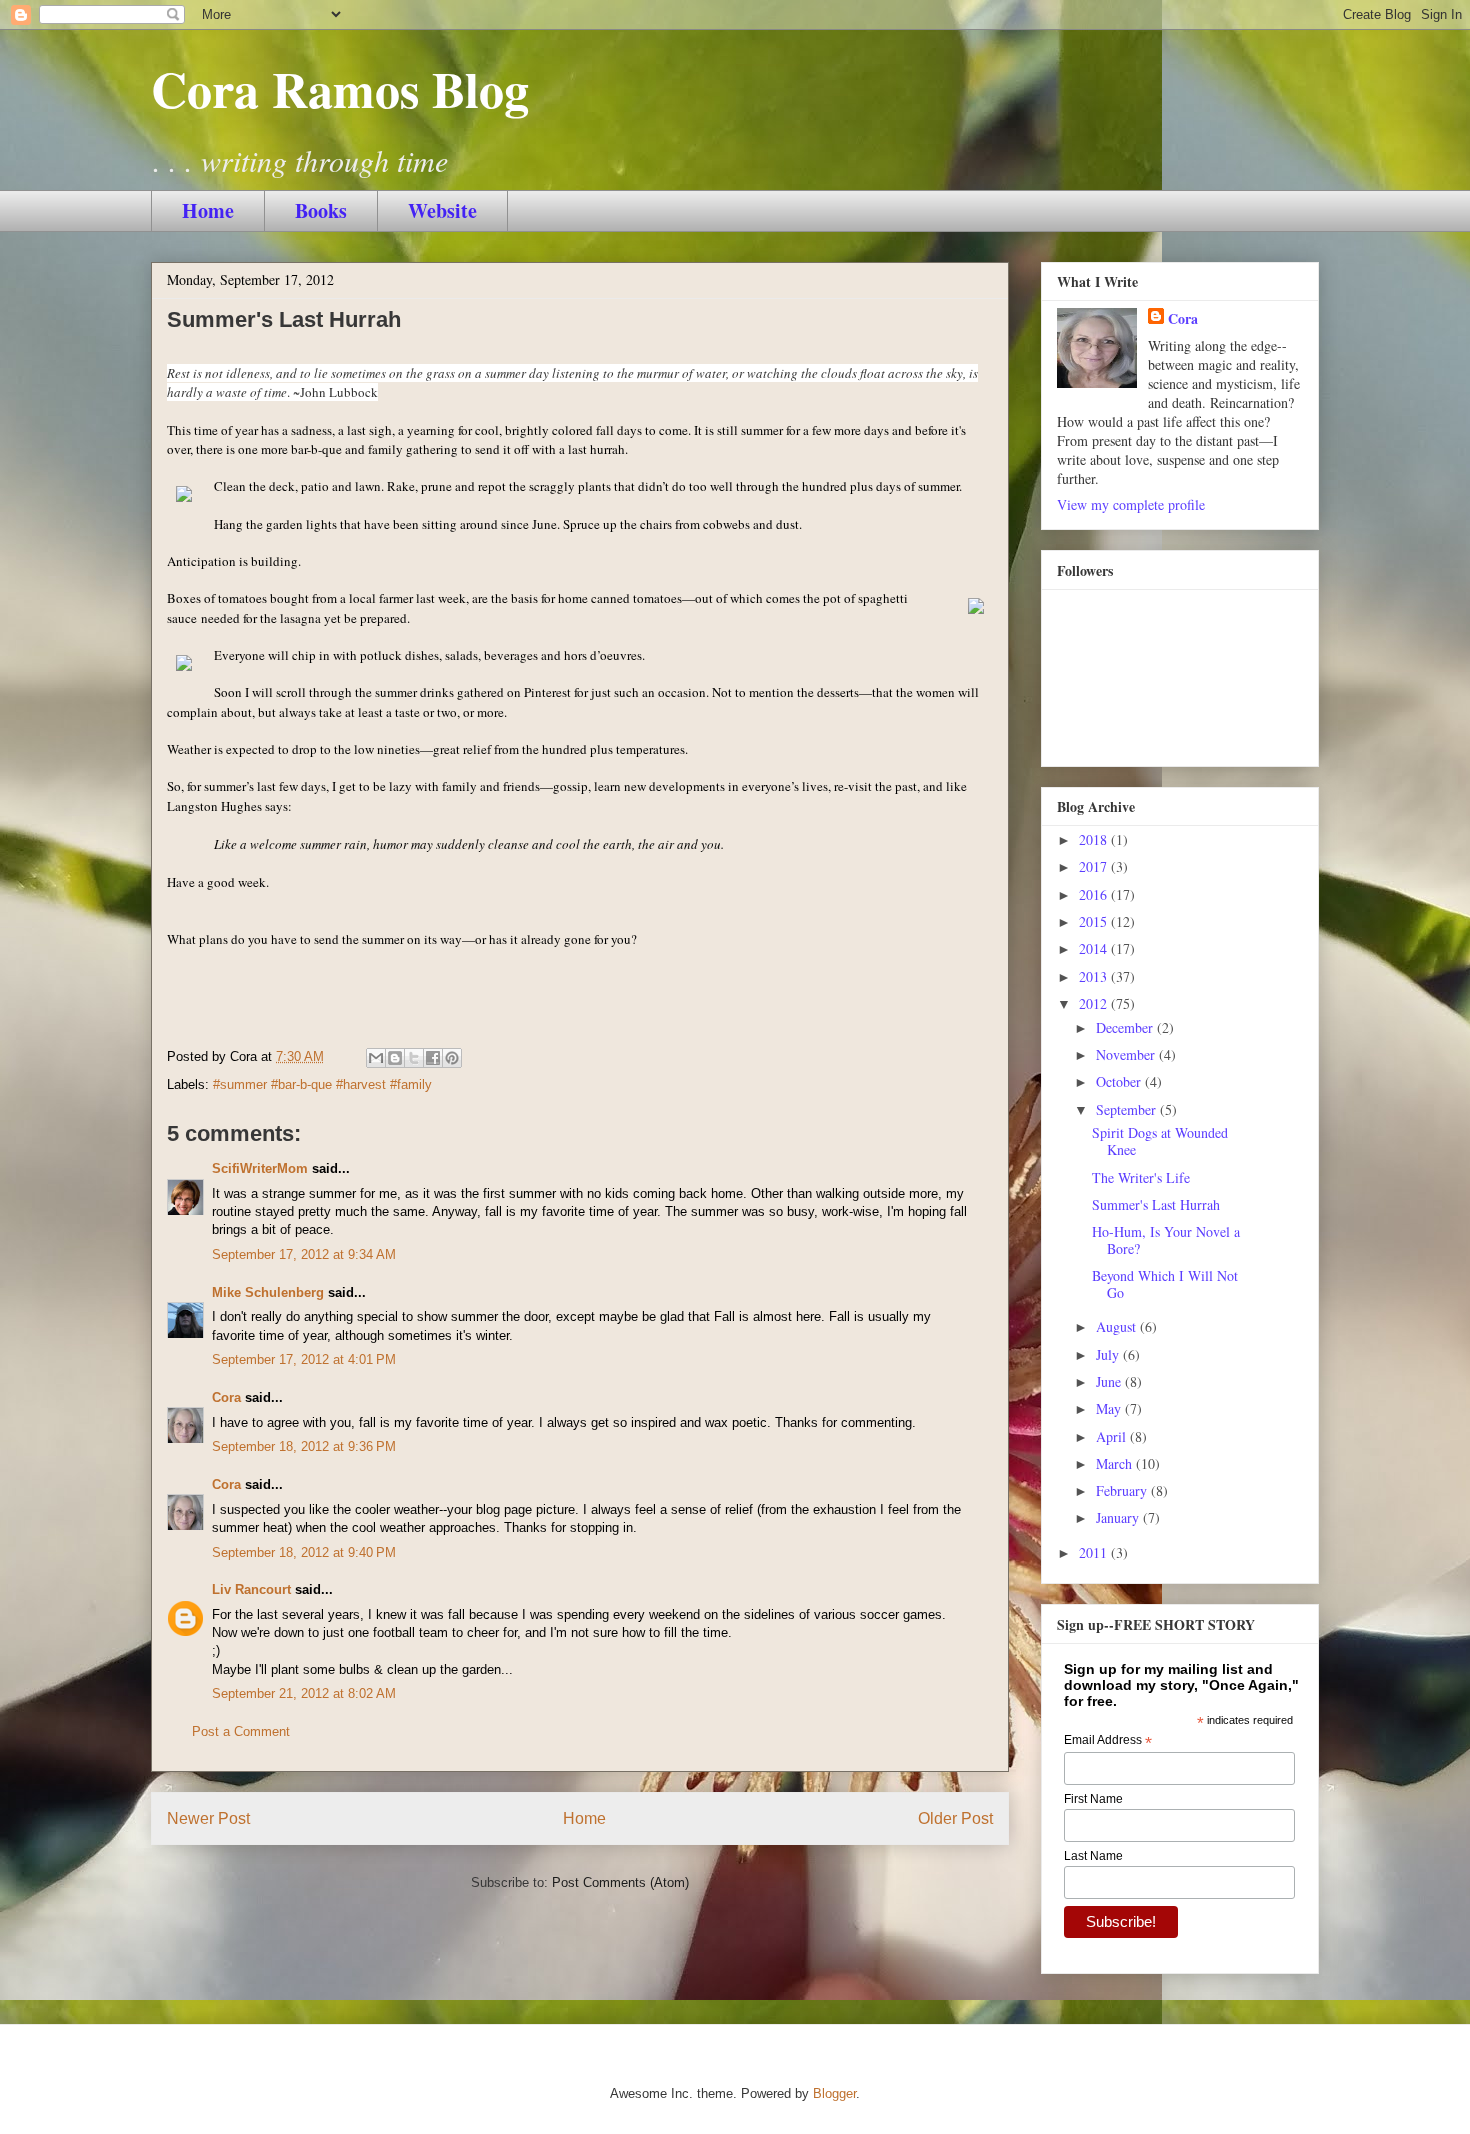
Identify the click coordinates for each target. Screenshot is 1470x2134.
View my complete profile (1131, 504)
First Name (1093, 1799)
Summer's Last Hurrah (1156, 1204)
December (1126, 1027)
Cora (226, 1397)
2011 (1095, 1552)
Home (208, 210)
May (1110, 1408)
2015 (1095, 921)
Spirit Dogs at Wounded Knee (1160, 1141)
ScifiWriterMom (260, 1168)
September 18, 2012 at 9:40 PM (304, 1552)
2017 (1095, 866)
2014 (1095, 948)
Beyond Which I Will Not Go (1165, 1284)
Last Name (1093, 1856)
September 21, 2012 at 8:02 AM (304, 1693)
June (1110, 1381)
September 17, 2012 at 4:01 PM (304, 1359)
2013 (1095, 976)
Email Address (1108, 1741)
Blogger (834, 2093)
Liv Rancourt (251, 1589)
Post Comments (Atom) (620, 1882)
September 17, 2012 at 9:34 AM (304, 1254)
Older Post (955, 1818)
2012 (1095, 1003)
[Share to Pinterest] (452, 1058)
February (1123, 1490)
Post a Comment (241, 1731)
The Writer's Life (1141, 1177)
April (1113, 1436)
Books (321, 210)
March (1116, 1463)
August (1118, 1326)
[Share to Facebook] (433, 1058)
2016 (1095, 894)
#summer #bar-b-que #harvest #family (322, 1084)
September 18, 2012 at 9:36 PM (304, 1446)
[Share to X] (414, 1058)
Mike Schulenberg (268, 1292)
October (1120, 1081)
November (1127, 1054)
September (1128, 1109)
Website (442, 210)
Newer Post (208, 1818)
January (1119, 1517)
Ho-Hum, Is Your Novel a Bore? (1166, 1240)
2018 (1095, 839)
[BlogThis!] (395, 1058)
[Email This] (376, 1058)
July (1109, 1354)
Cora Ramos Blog (340, 88)
